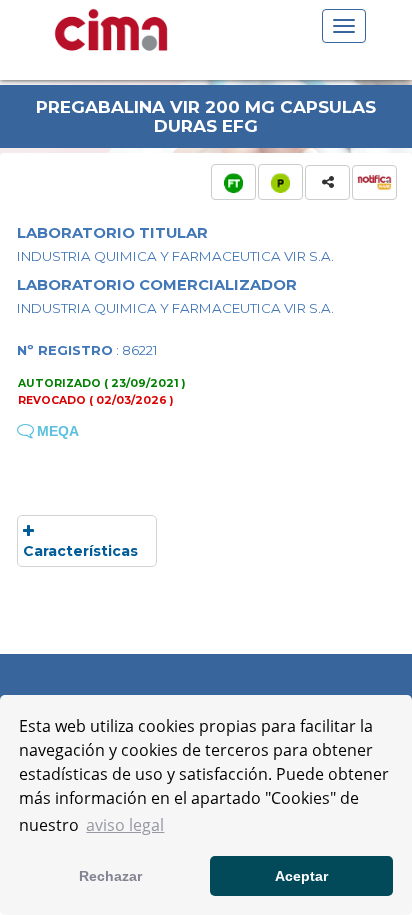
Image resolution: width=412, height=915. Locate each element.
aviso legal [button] (125, 825)
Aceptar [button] (301, 876)
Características (80, 551)
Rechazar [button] (110, 876)
